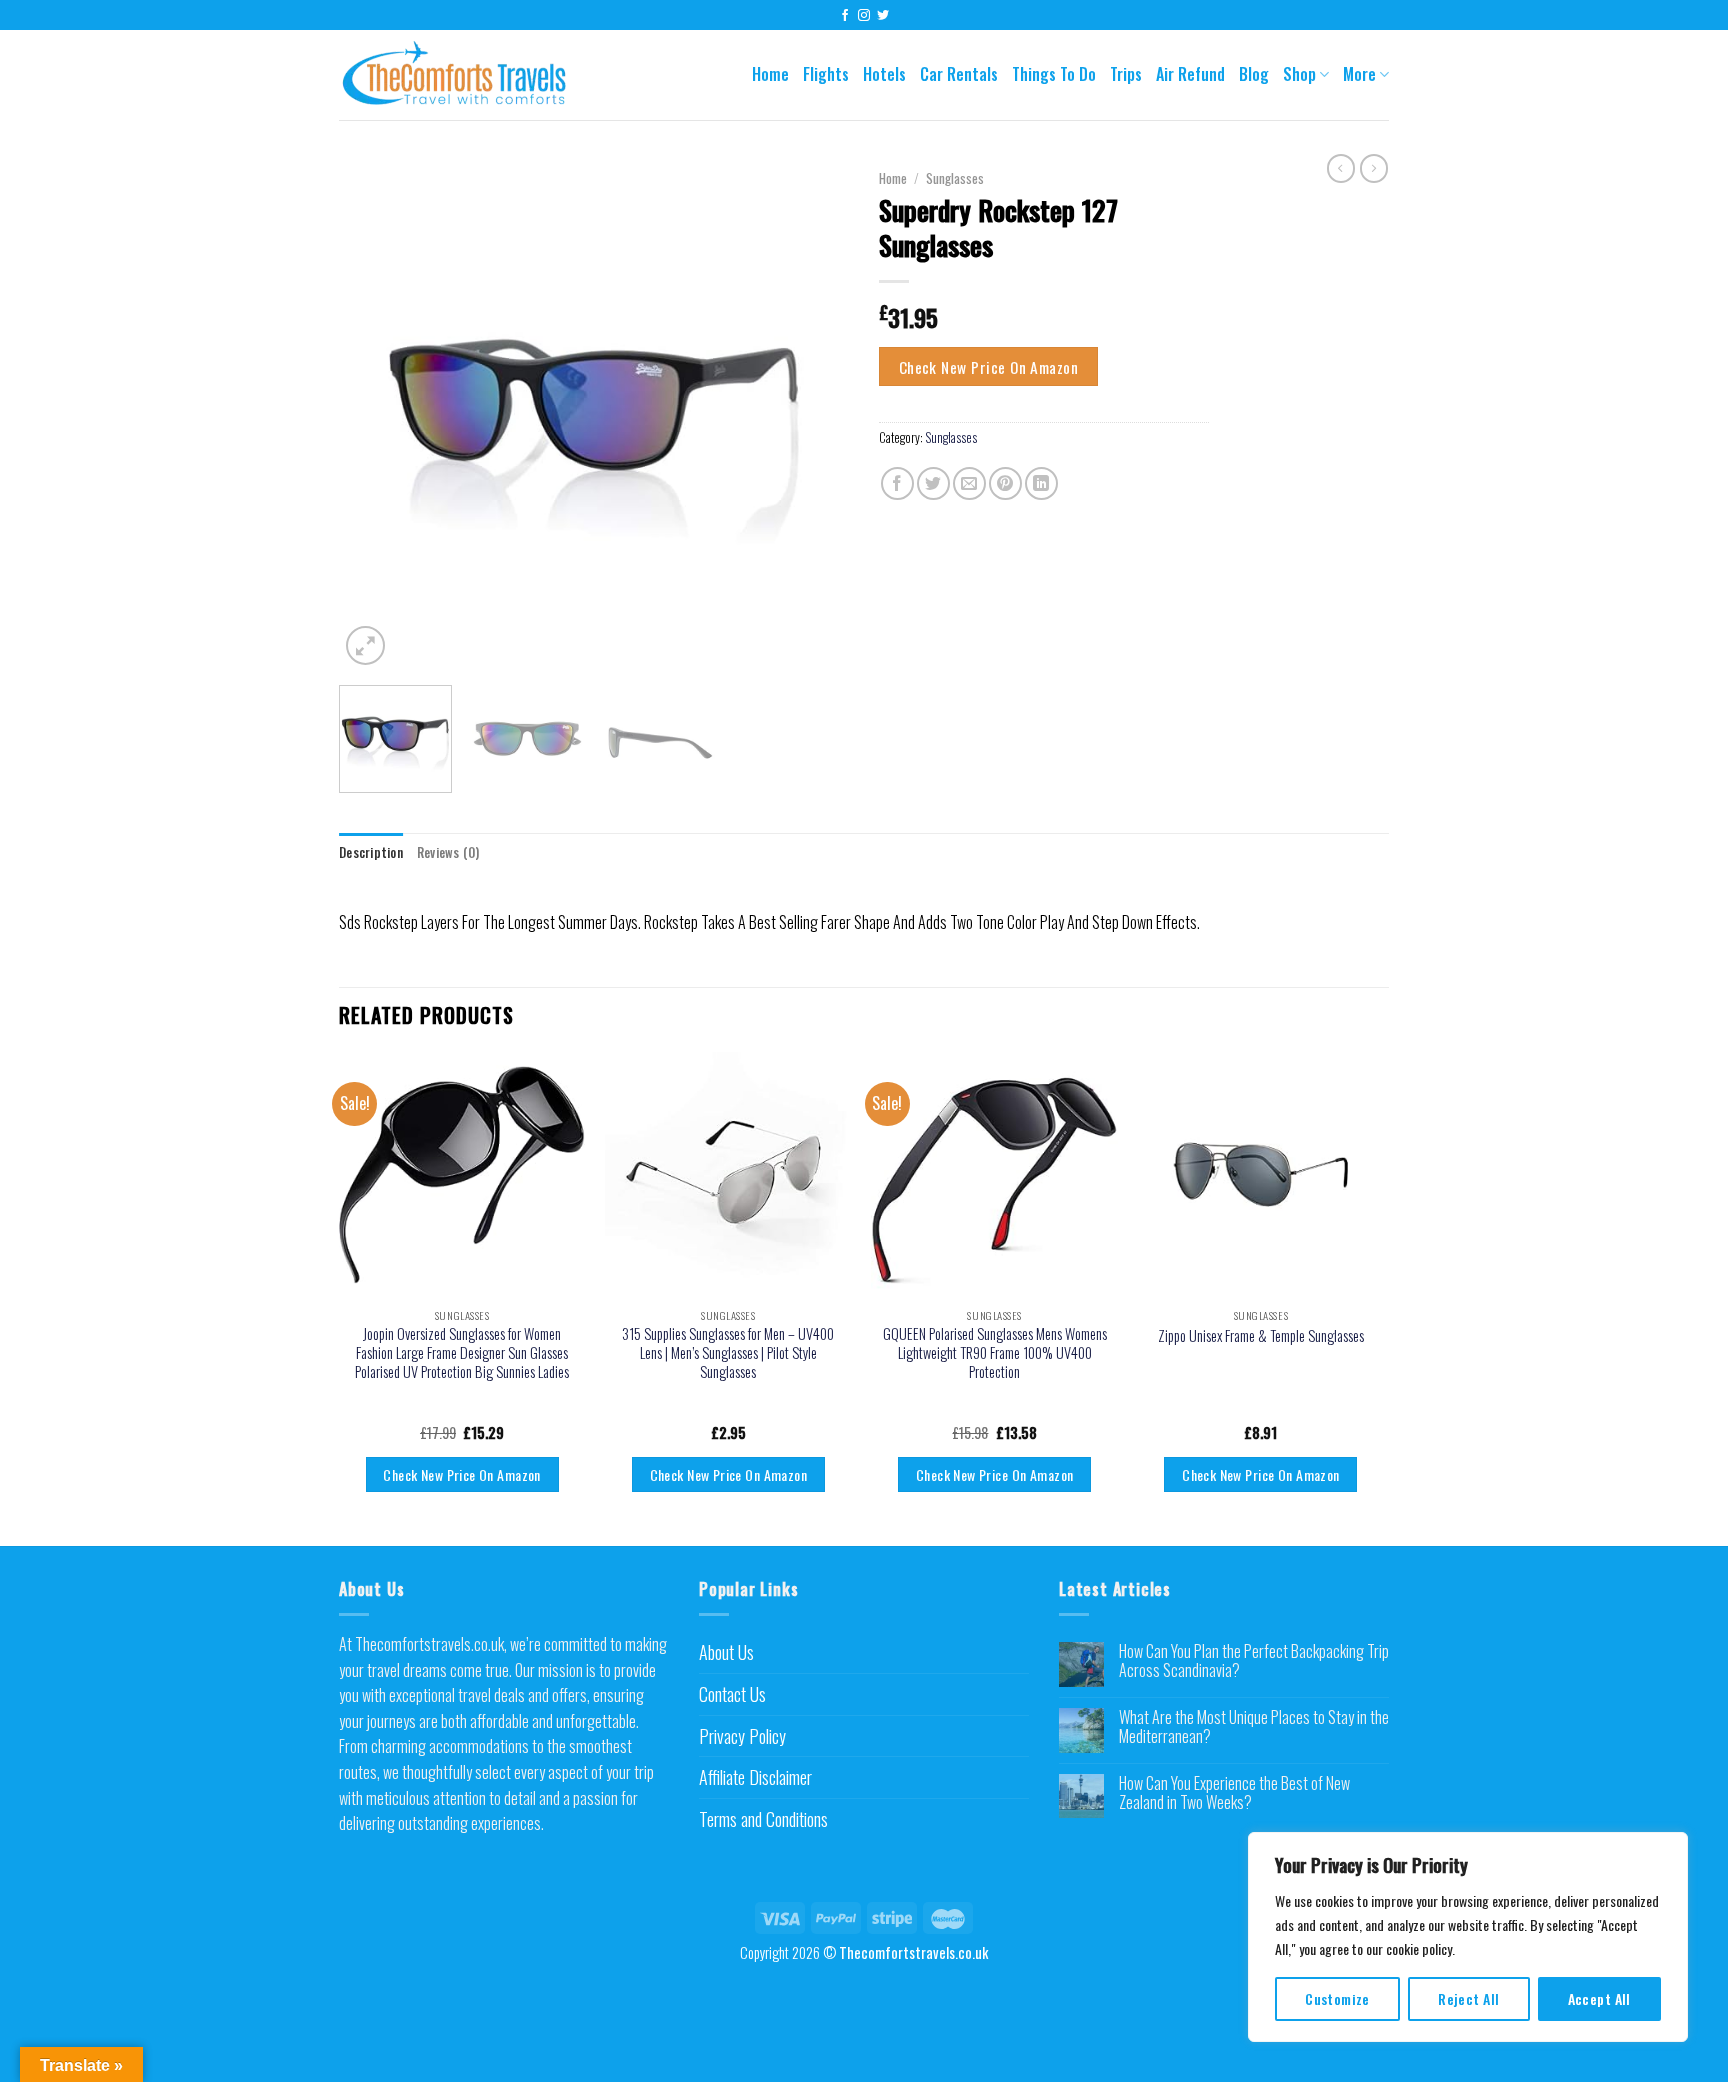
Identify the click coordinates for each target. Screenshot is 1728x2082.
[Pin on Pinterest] (1005, 483)
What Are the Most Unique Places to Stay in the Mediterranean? (1254, 1727)
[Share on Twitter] (933, 483)
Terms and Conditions (763, 1819)
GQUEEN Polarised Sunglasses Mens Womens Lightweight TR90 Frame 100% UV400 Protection (995, 1353)
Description (371, 852)
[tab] (371, 853)
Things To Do (1054, 74)
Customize (1337, 1998)
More (1359, 74)
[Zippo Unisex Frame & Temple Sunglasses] (1261, 1175)
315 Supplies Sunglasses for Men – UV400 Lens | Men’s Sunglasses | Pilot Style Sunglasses (728, 1353)
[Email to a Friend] (969, 483)
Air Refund (1190, 74)
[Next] (814, 415)
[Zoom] (365, 645)
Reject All (1468, 1998)
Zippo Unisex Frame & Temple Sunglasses (1261, 1336)
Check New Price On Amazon (989, 366)
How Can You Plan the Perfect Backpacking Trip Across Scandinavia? (1254, 1661)
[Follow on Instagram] (864, 16)
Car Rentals (959, 74)
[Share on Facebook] (897, 483)
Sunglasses (955, 178)
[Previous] (374, 415)
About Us (726, 1652)
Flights (826, 74)
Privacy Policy (742, 1736)
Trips (1126, 74)
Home (770, 74)
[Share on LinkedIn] (1041, 483)
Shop (1299, 74)
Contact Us (732, 1694)
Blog (1254, 74)
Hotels (884, 74)
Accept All (1599, 1998)
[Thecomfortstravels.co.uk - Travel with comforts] (468, 75)
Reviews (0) (448, 852)
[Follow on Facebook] (845, 16)
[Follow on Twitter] (883, 16)
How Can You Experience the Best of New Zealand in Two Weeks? (1234, 1793)
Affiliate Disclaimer (755, 1777)
